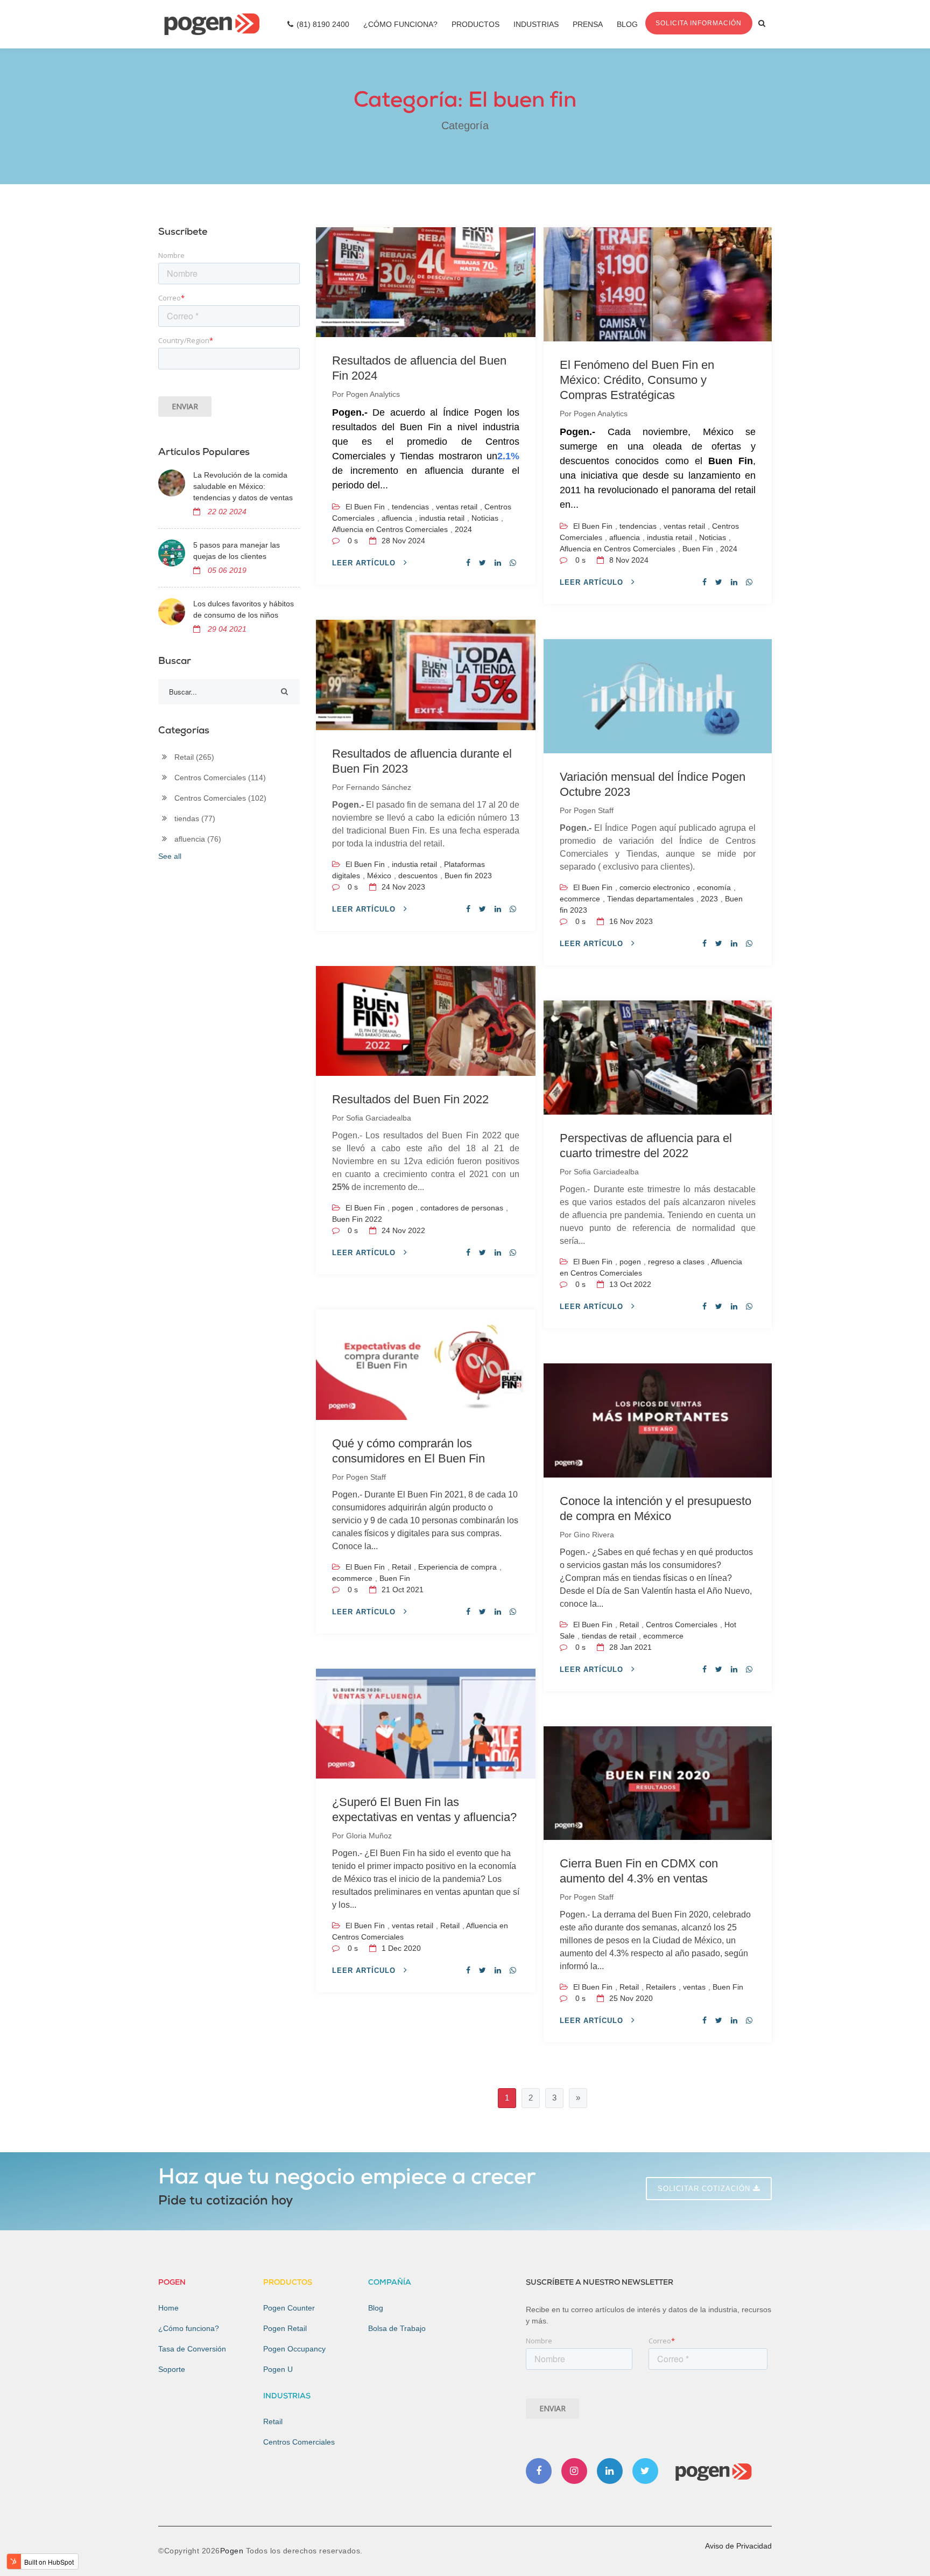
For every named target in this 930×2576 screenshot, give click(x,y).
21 (401, 1590)
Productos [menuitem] (475, 24)
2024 (463, 529)
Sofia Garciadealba (379, 1118)
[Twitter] (645, 2471)
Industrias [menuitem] (536, 24)
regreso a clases (676, 1262)
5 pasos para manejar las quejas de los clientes (237, 551)
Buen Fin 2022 (357, 1219)
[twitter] (482, 563)
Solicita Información (699, 23)
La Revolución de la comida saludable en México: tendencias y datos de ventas (243, 486)
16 (630, 921)
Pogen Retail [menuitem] (285, 2328)
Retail (401, 1567)
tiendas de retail (609, 1636)
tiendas (195, 818)
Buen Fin (698, 549)
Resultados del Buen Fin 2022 (410, 1099)
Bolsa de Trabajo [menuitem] (397, 2328)
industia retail (442, 518)
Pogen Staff (594, 810)
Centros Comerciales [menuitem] (299, 2442)
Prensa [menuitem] (588, 24)
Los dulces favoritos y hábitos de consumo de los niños (244, 609)
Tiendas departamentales (650, 899)
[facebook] (468, 563)
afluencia (397, 518)
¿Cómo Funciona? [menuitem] (400, 24)
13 (629, 1284)
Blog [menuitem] (627, 24)
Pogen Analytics (373, 394)
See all (170, 856)
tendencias (410, 507)
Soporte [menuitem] (172, 2369)
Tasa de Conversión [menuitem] (192, 2349)
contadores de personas (462, 1208)
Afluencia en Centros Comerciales (390, 529)
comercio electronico (655, 887)
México (379, 876)
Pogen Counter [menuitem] (289, 2308)
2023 (709, 899)
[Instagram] (574, 2471)
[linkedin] (498, 563)
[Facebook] (539, 2471)
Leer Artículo (365, 563)
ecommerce (580, 899)
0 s (353, 541)
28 (402, 541)
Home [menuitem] (168, 2308)
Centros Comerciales (682, 1625)
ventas (694, 1987)
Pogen (233, 2551)
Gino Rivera (594, 1535)
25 (630, 1998)
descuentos (418, 876)
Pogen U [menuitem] (278, 2369)
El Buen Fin (365, 507)
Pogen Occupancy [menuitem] (294, 2349)
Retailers (661, 1987)
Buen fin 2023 (468, 876)
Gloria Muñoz (369, 1836)
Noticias (485, 518)
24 (402, 887)
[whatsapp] (513, 563)
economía (714, 887)
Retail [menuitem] (273, 2421)
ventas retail (457, 507)
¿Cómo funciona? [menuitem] (189, 2328)
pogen (403, 1208)
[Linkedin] (610, 2471)
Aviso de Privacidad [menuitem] (738, 2546)
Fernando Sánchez (379, 787)
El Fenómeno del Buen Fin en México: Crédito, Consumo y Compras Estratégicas (637, 380)
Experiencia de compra (457, 1567)
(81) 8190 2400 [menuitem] (323, 24)
